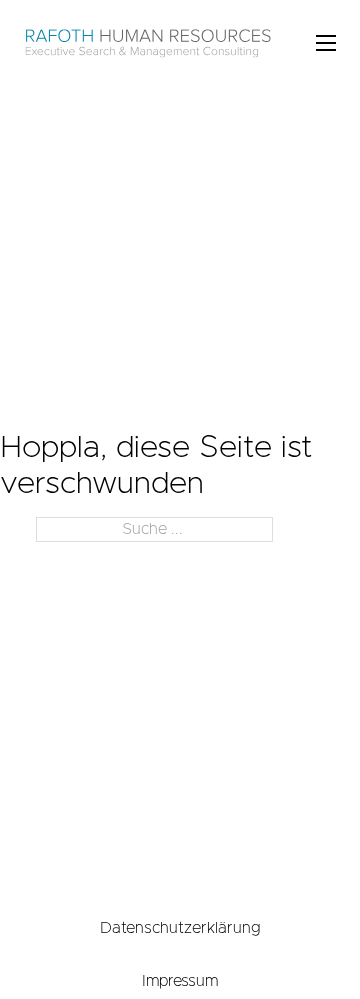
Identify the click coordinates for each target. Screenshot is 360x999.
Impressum (180, 981)
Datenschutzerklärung (180, 928)
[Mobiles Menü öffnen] (326, 43)
